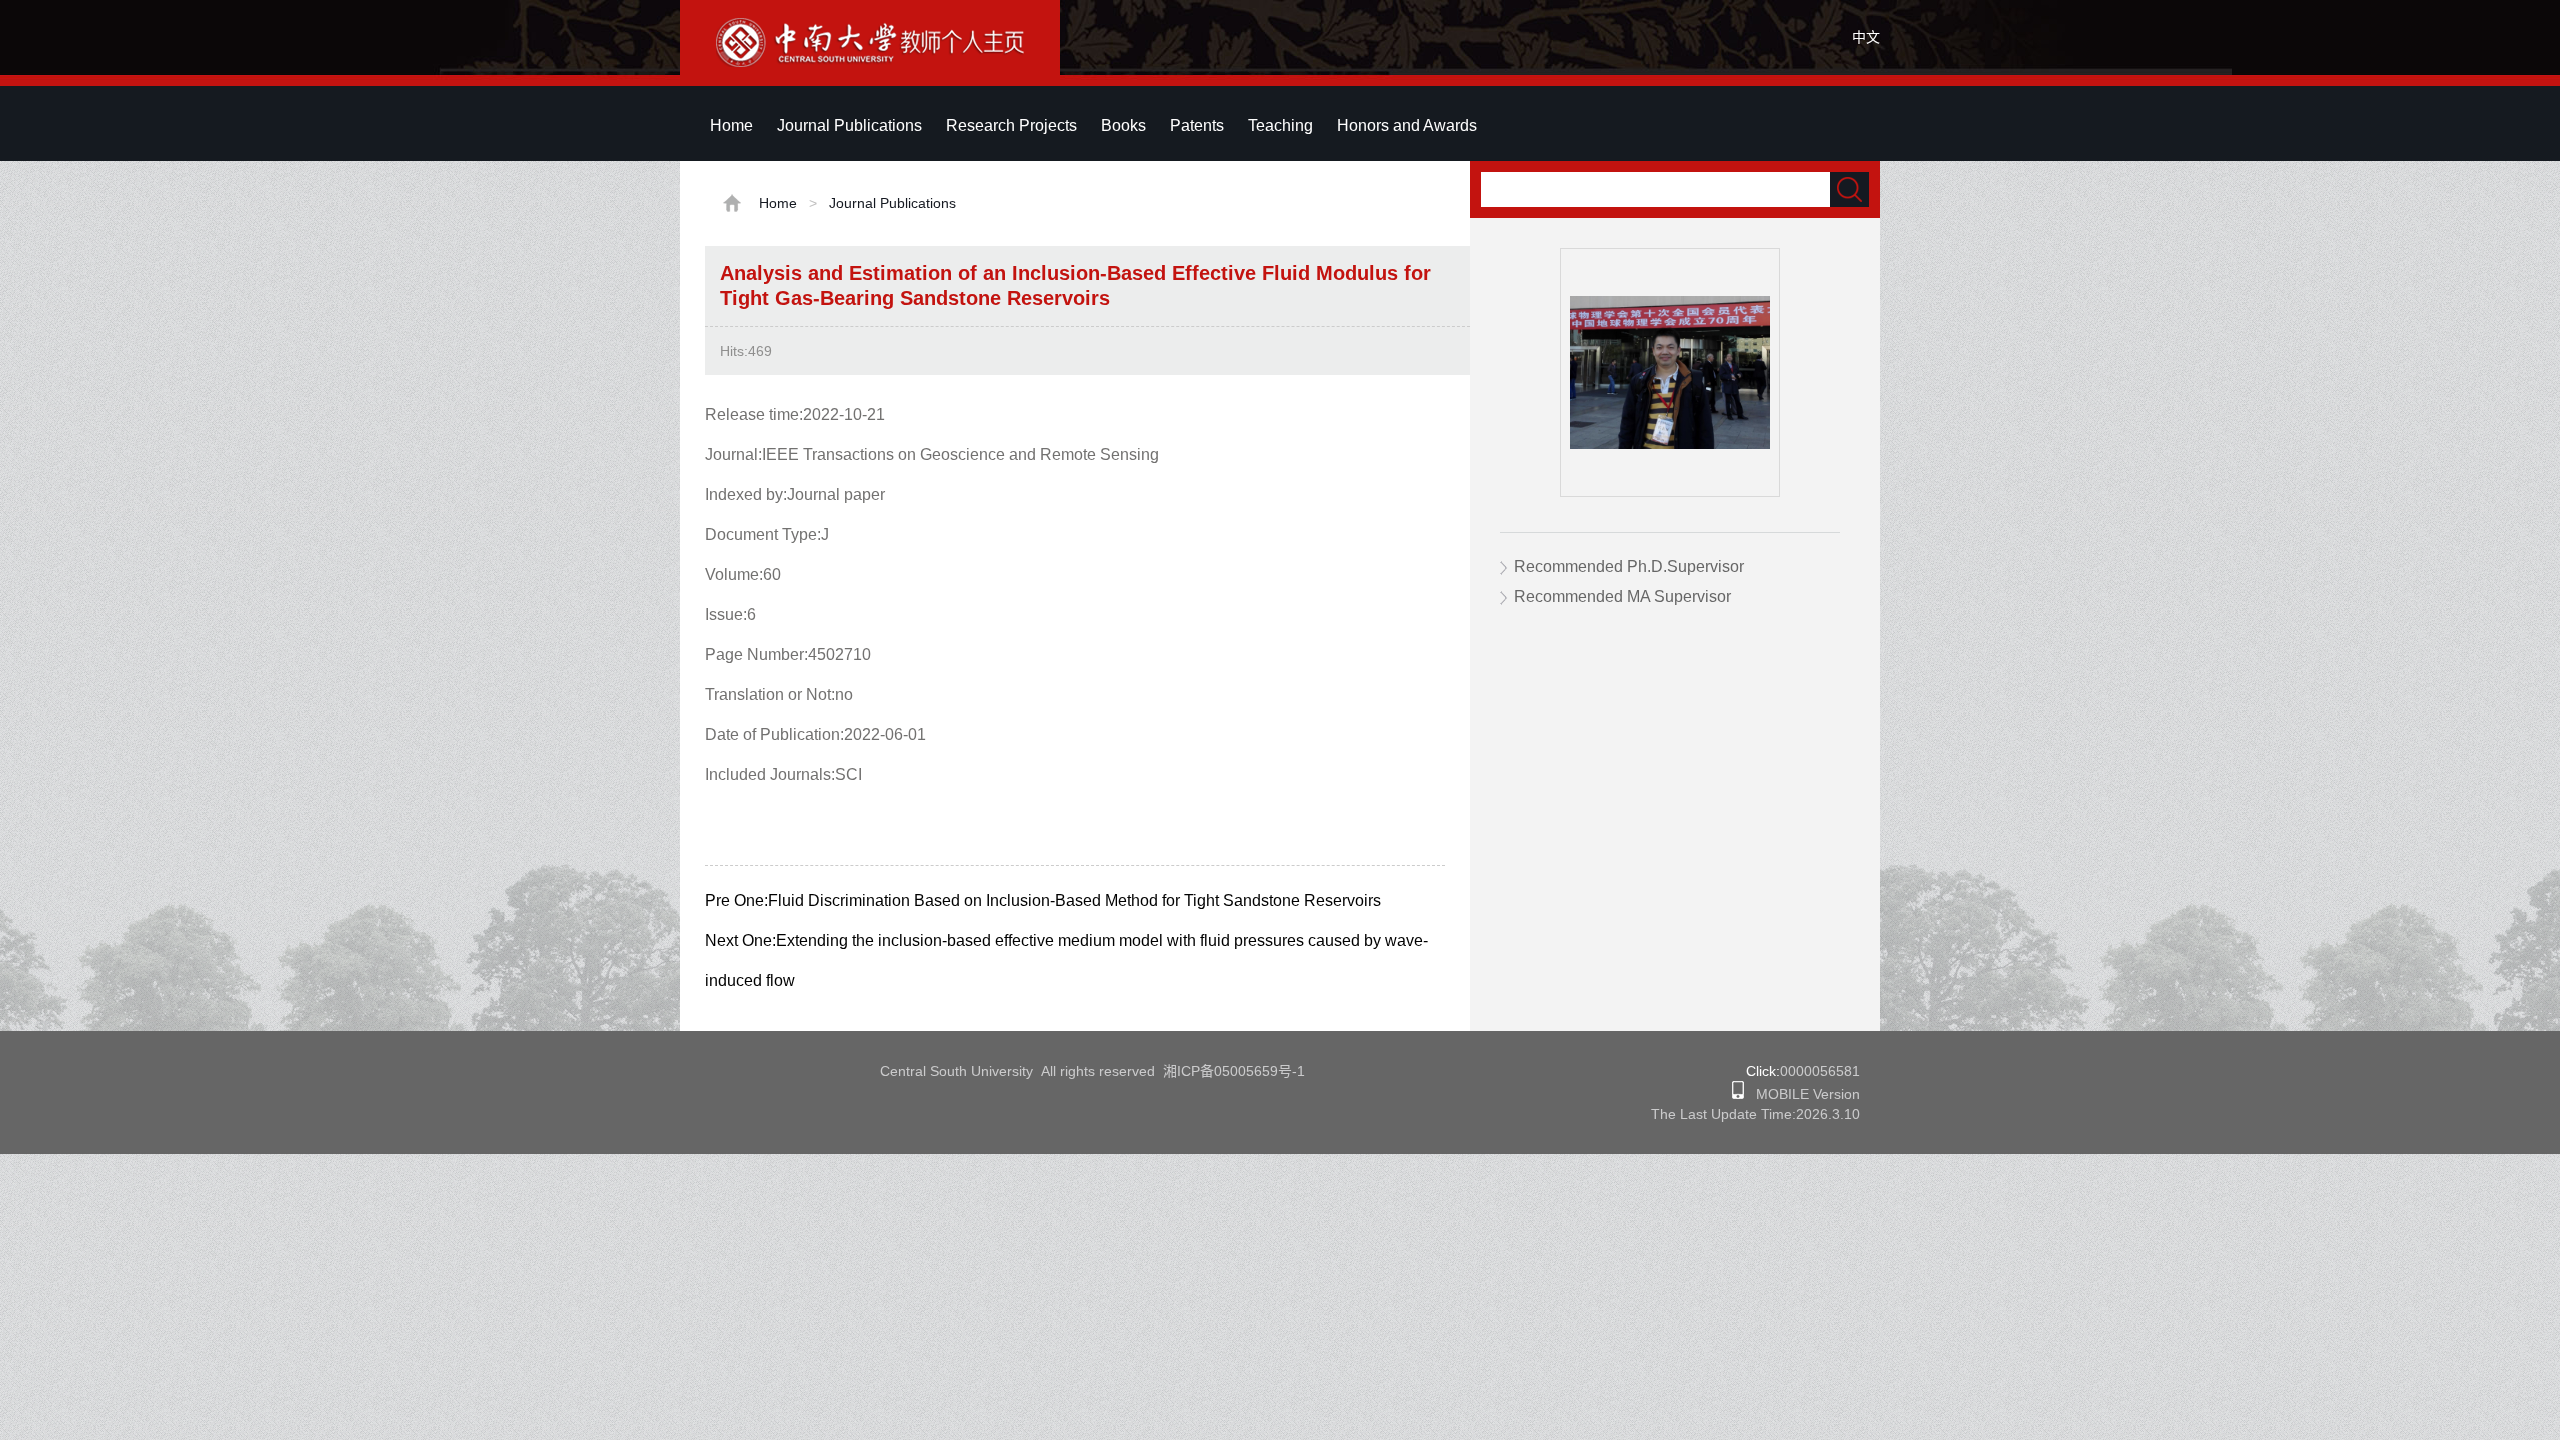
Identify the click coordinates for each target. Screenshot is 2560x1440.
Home (731, 125)
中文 (1866, 37)
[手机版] (1738, 1094)
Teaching (1280, 125)
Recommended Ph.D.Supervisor (1629, 566)
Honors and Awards (1407, 125)
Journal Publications (849, 125)
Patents (1197, 125)
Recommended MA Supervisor (1622, 596)
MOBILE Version (1802, 1094)
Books (1123, 125)
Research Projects (1011, 125)
